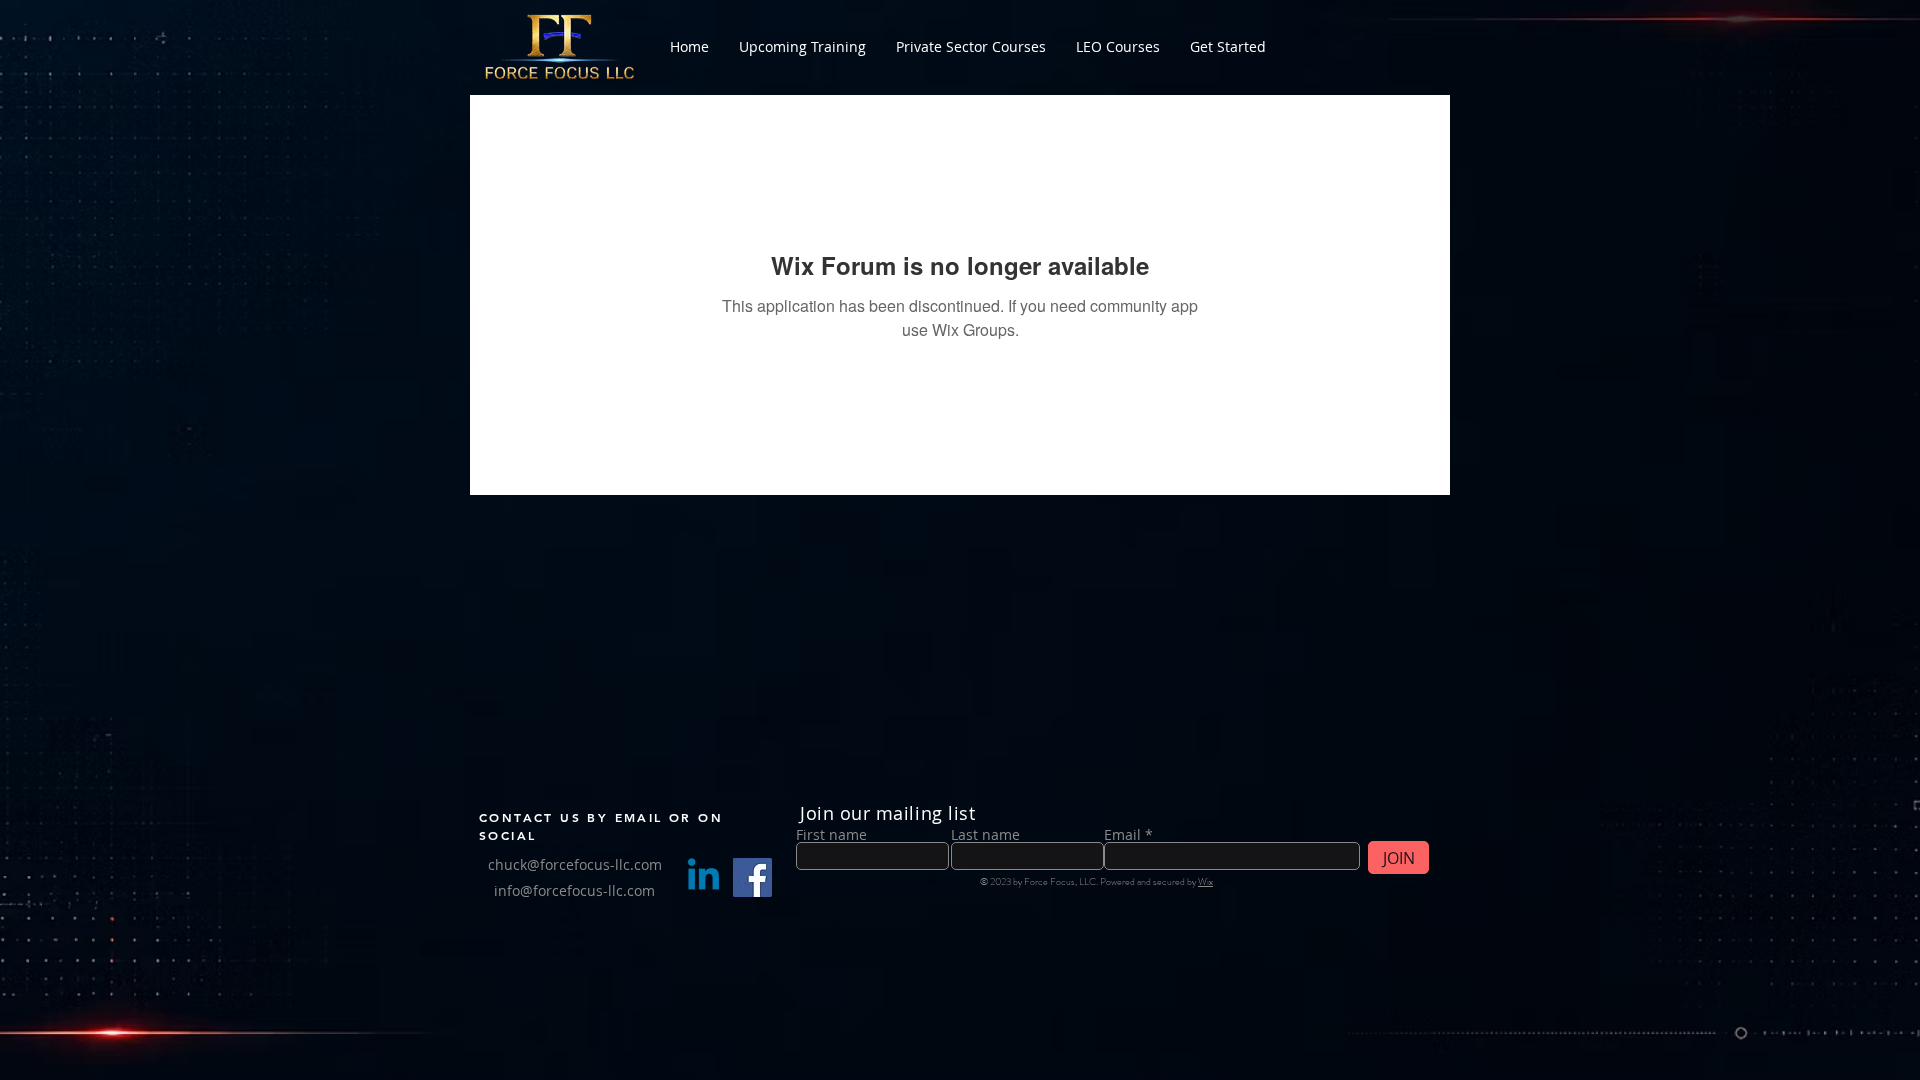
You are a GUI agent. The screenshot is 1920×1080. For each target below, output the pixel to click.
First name (831, 835)
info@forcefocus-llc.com (574, 890)
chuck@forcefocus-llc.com (575, 864)
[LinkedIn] (703, 877)
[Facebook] (752, 877)
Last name (985, 835)
